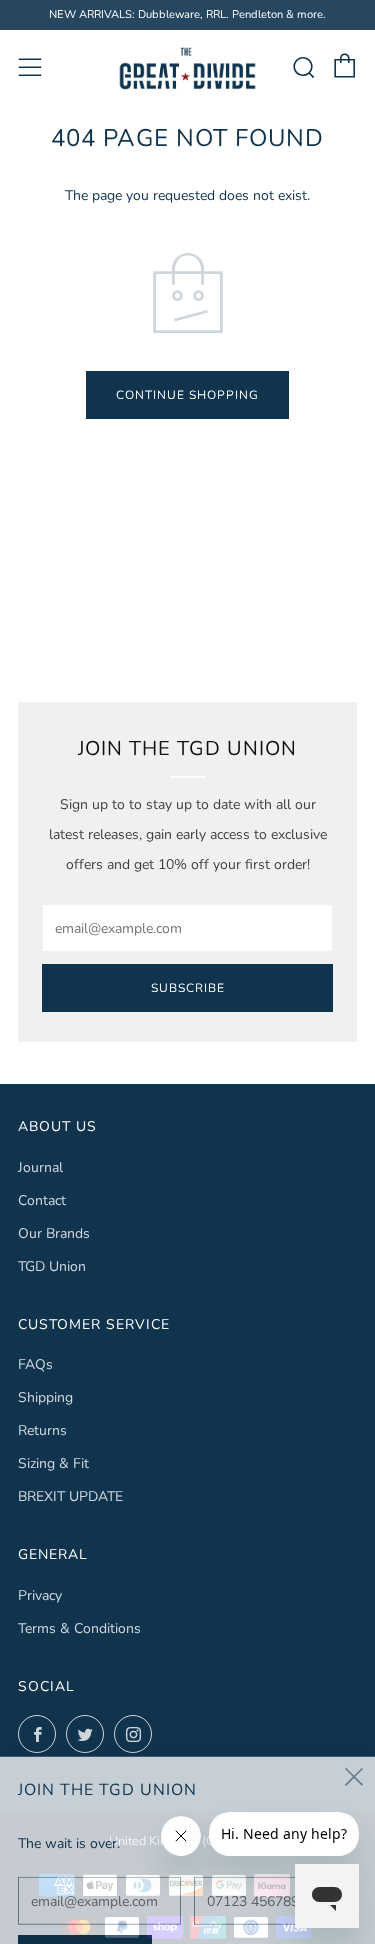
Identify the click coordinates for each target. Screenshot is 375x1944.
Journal (40, 1167)
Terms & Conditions (79, 1628)
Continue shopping (187, 395)
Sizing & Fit (53, 1463)
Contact (42, 1200)
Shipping (45, 1397)
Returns (42, 1430)
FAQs (35, 1364)
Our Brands (54, 1233)
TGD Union (52, 1266)
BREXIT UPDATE (70, 1496)
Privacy (40, 1595)
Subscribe (188, 988)
